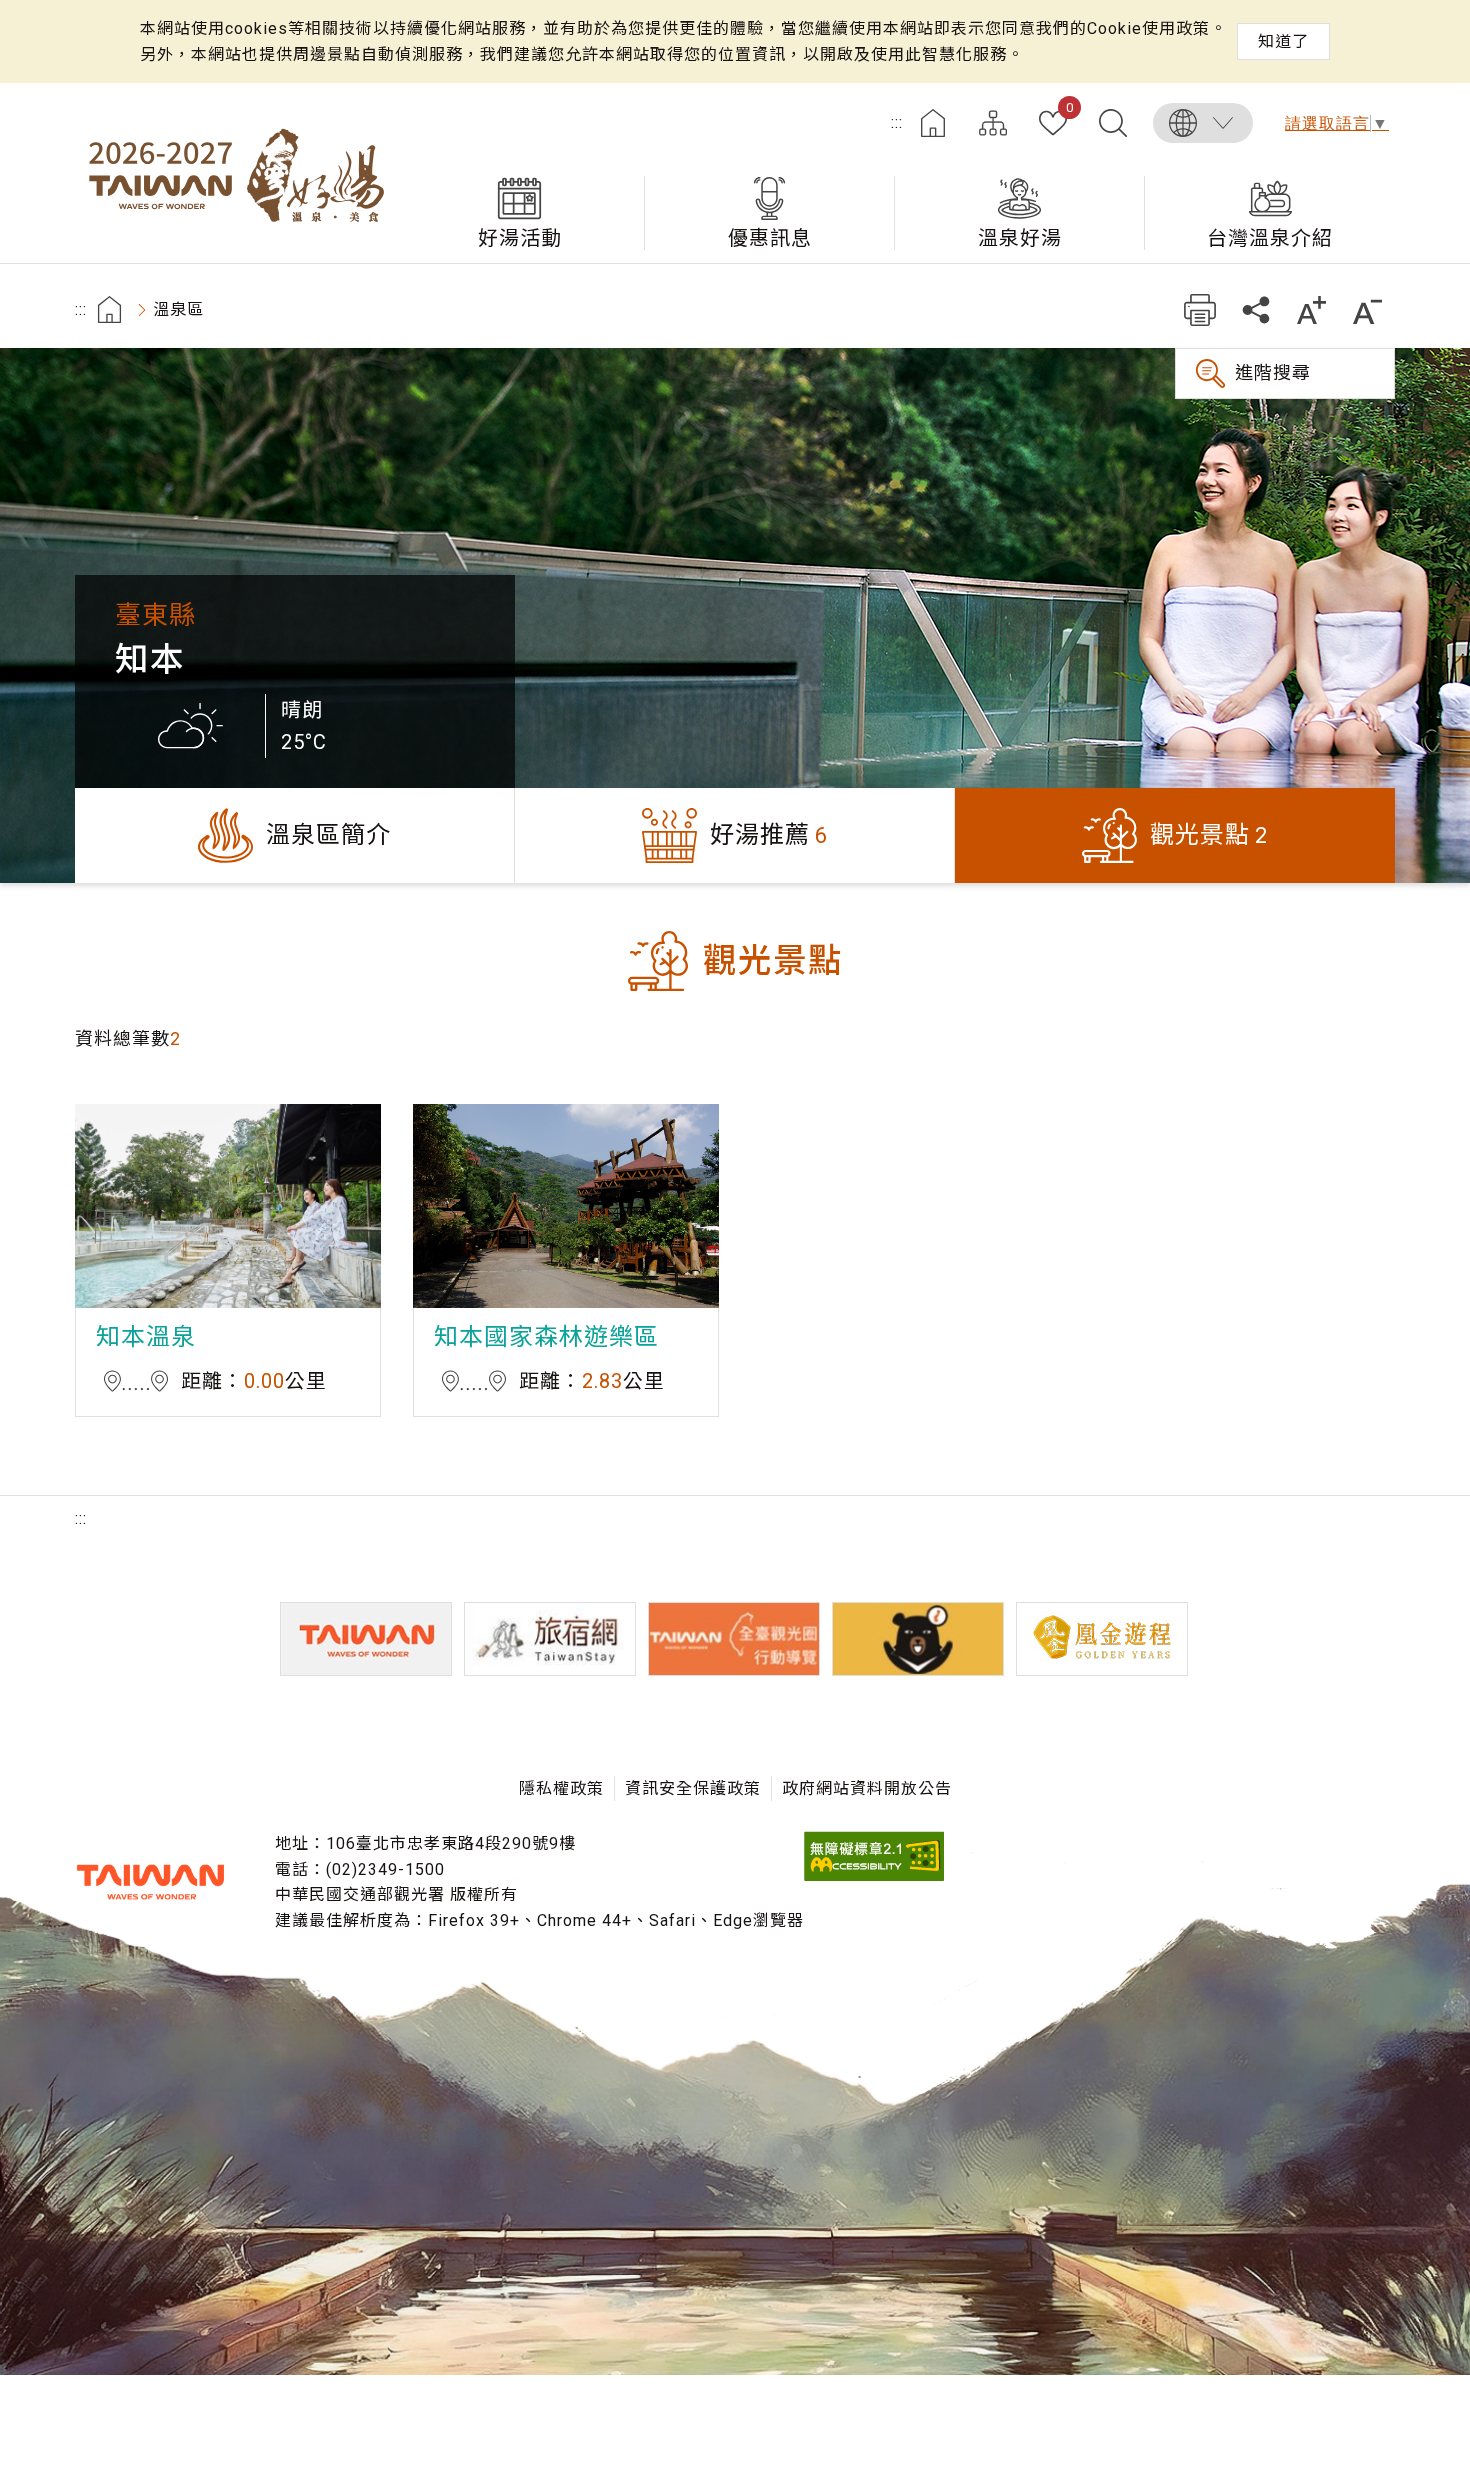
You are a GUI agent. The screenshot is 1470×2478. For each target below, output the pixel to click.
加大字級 (1311, 309)
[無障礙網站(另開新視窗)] (874, 1875)
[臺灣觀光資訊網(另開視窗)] (366, 1639)
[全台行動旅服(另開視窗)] (734, 1639)
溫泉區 (178, 309)
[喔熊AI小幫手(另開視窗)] (918, 1639)
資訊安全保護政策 (693, 1788)
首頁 (933, 123)
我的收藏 (1069, 109)
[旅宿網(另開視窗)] (550, 1639)
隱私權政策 (561, 1788)
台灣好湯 (235, 173)
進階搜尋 (1273, 372)
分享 (1255, 309)
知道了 (1283, 41)
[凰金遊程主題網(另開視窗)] (1102, 1639)
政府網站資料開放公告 (867, 1788)
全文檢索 (1113, 123)
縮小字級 (1367, 309)
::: (897, 122)
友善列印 (1199, 309)
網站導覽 (993, 123)
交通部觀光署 (150, 1882)
